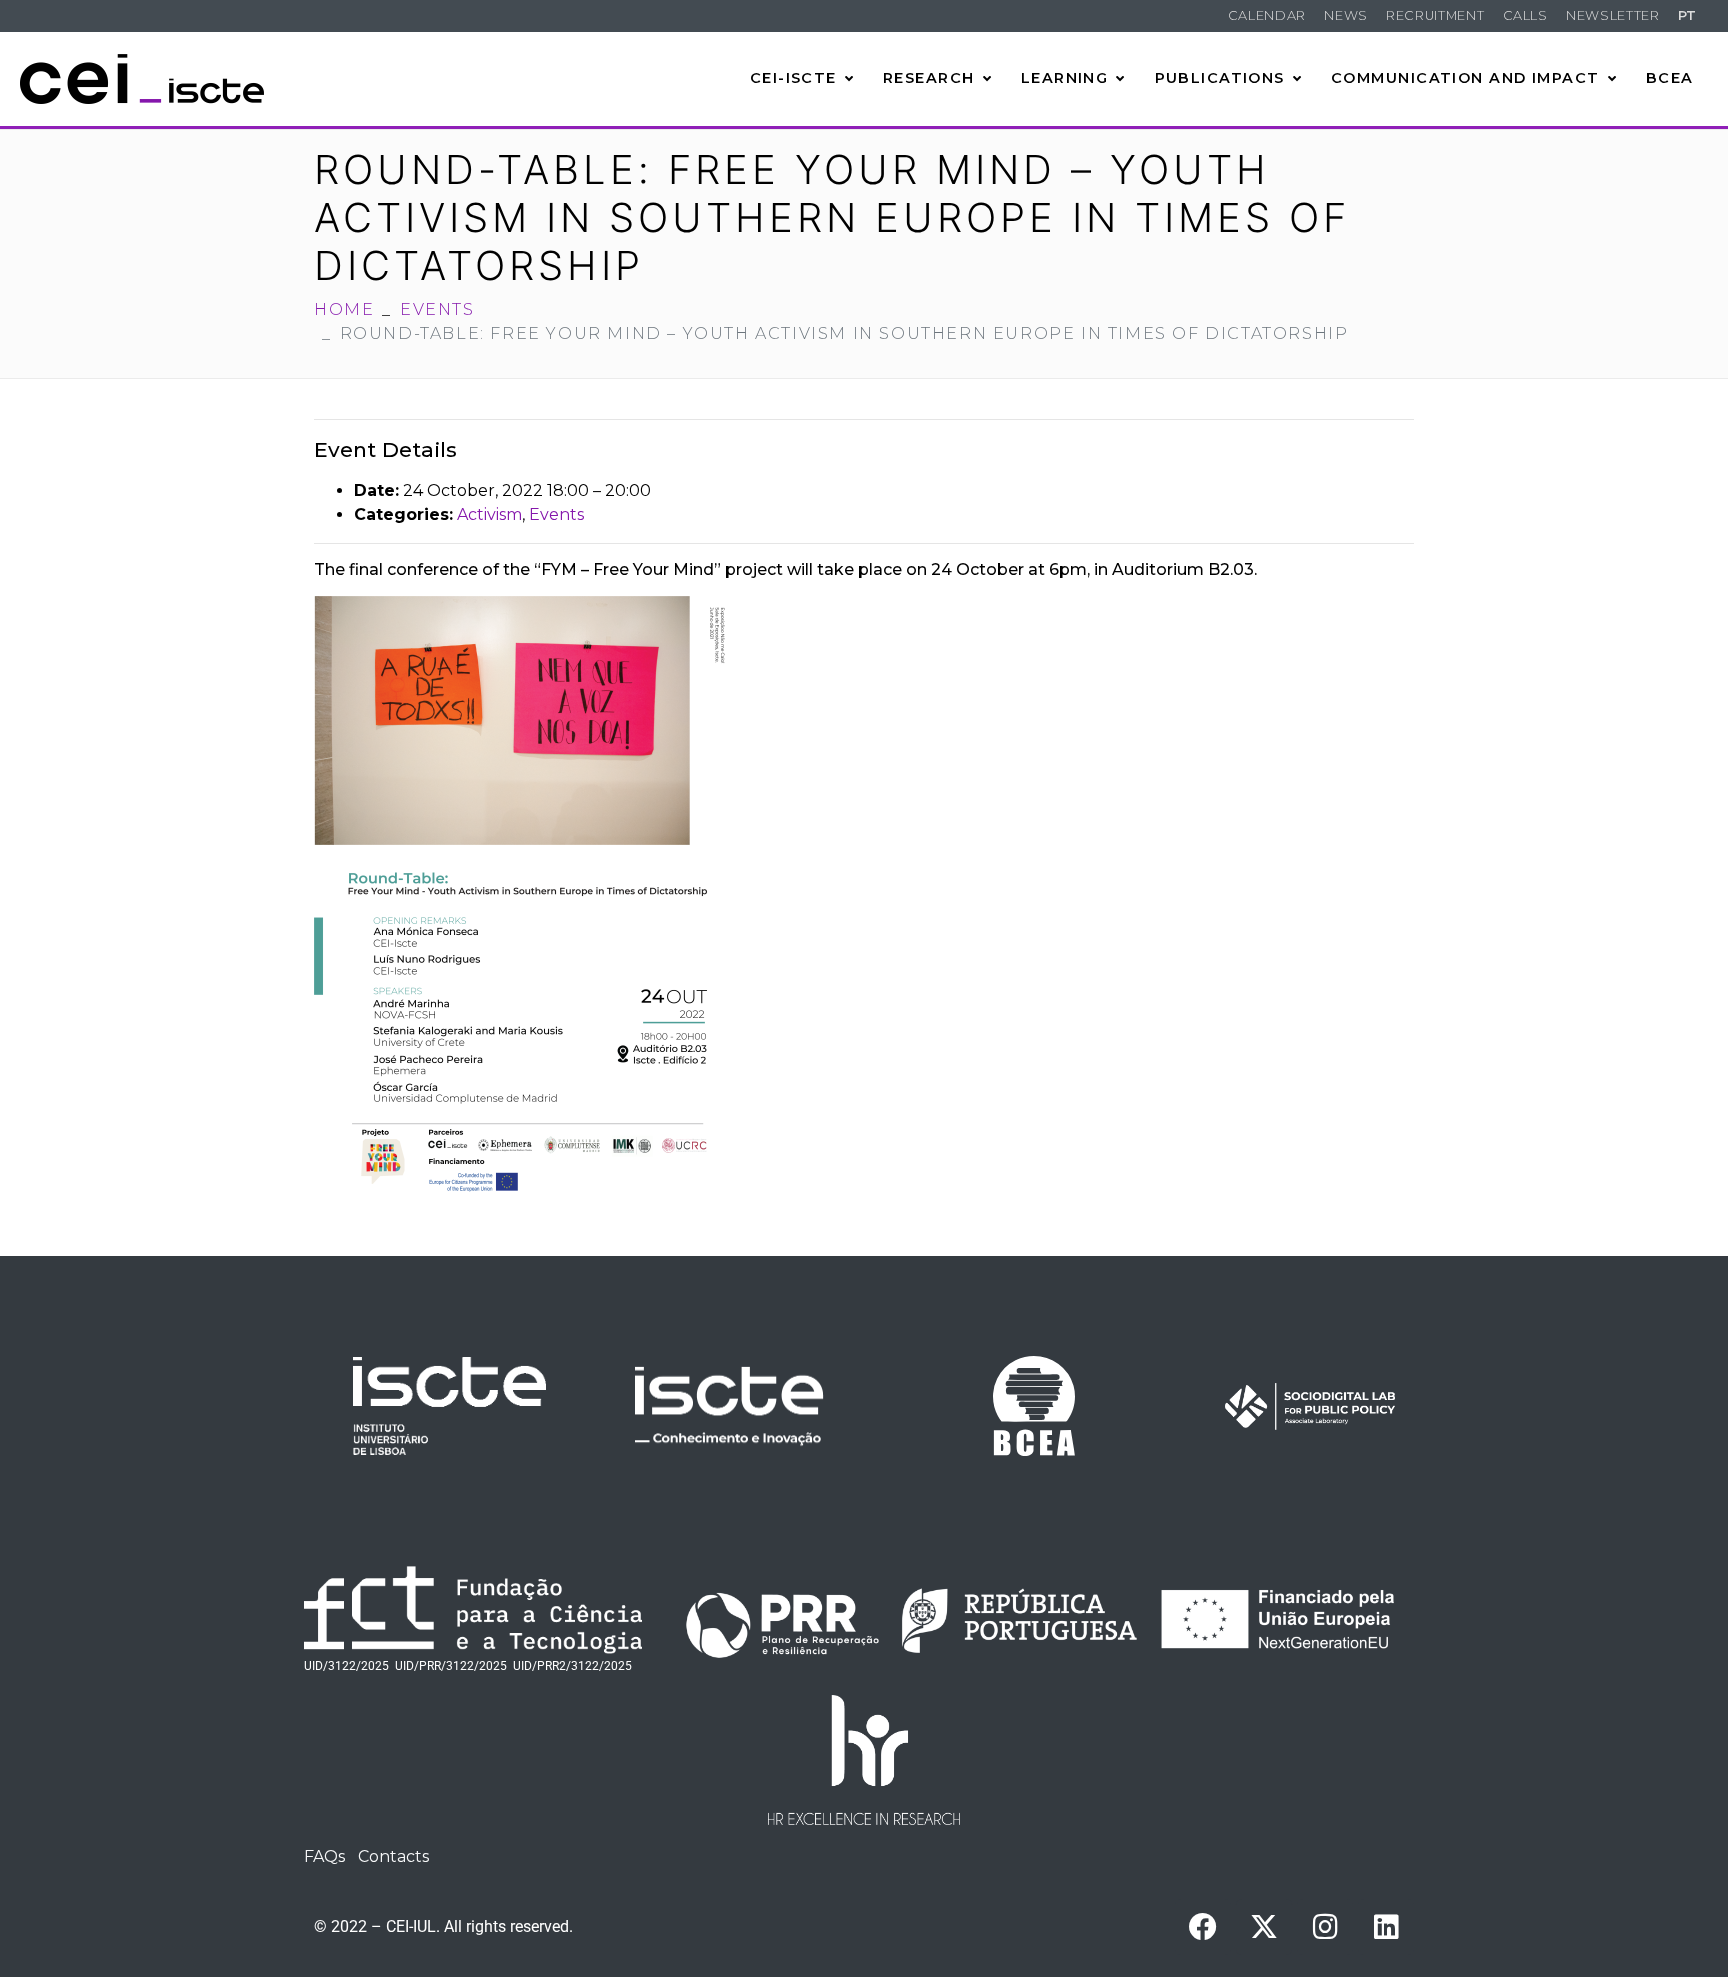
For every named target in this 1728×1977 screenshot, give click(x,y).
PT (1687, 15)
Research (929, 78)
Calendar (1267, 15)
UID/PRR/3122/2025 (451, 1666)
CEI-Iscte (793, 78)
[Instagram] (1325, 1927)
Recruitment (1435, 15)
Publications (1220, 78)
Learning (1065, 78)
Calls (1525, 15)
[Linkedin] (1386, 1927)
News (1346, 15)
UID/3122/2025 (346, 1666)
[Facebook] (1203, 1927)
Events (556, 514)
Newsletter (1612, 15)
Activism (489, 514)
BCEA (1670, 78)
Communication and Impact (1465, 78)
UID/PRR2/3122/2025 (572, 1666)
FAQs (324, 1856)
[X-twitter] (1264, 1927)
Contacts (393, 1856)
